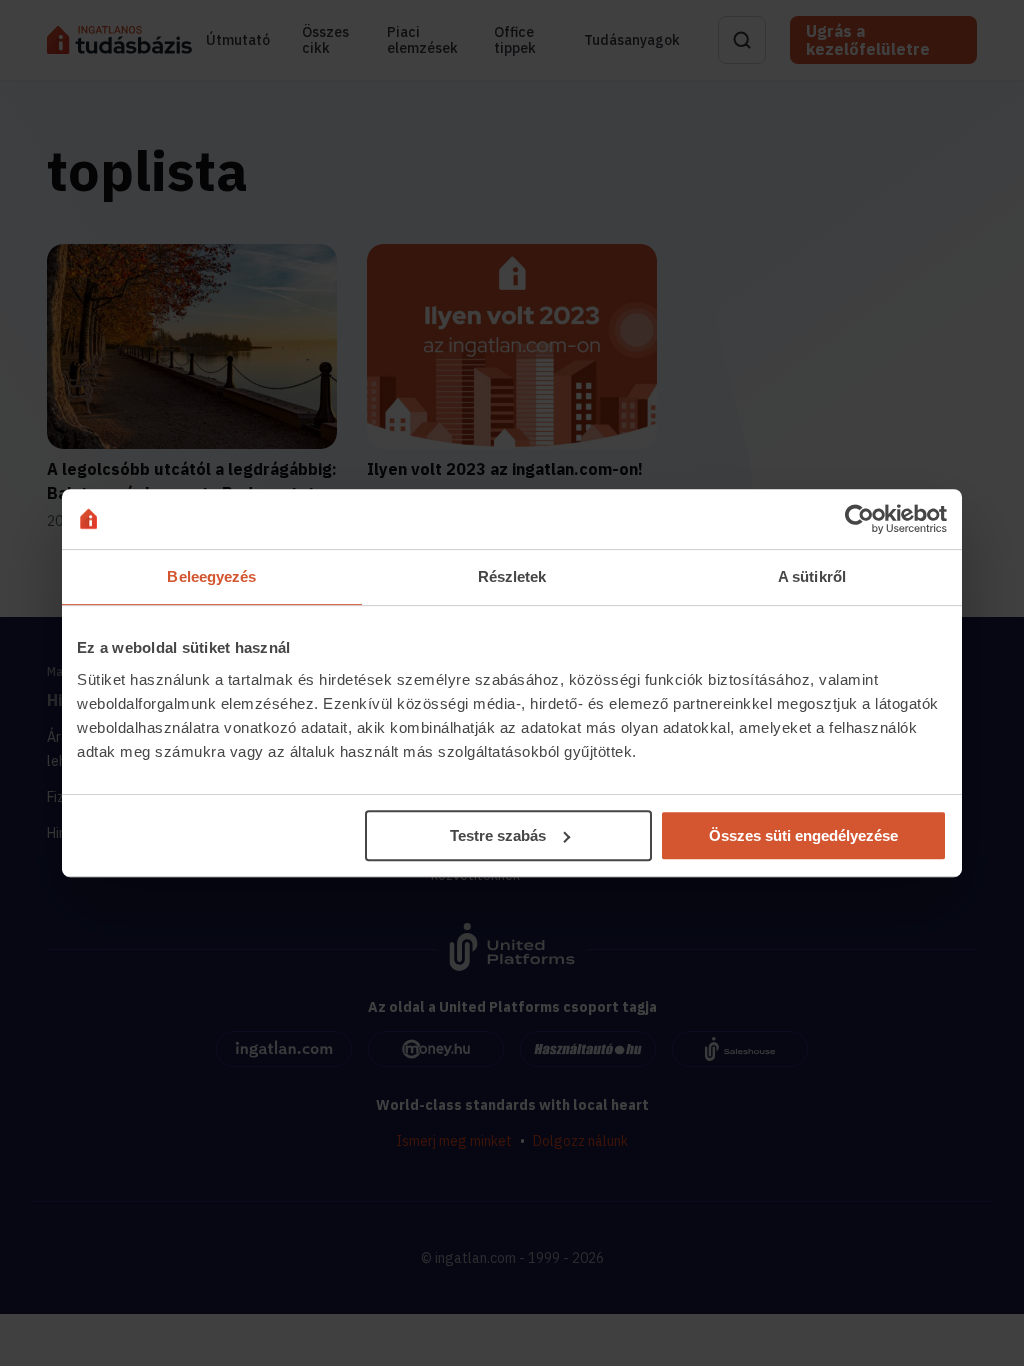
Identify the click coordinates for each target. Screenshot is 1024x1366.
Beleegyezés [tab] (211, 576)
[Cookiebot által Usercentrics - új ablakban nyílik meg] (859, 519)
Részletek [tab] (512, 576)
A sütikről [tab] (812, 576)
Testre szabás (498, 835)
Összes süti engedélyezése (803, 835)
